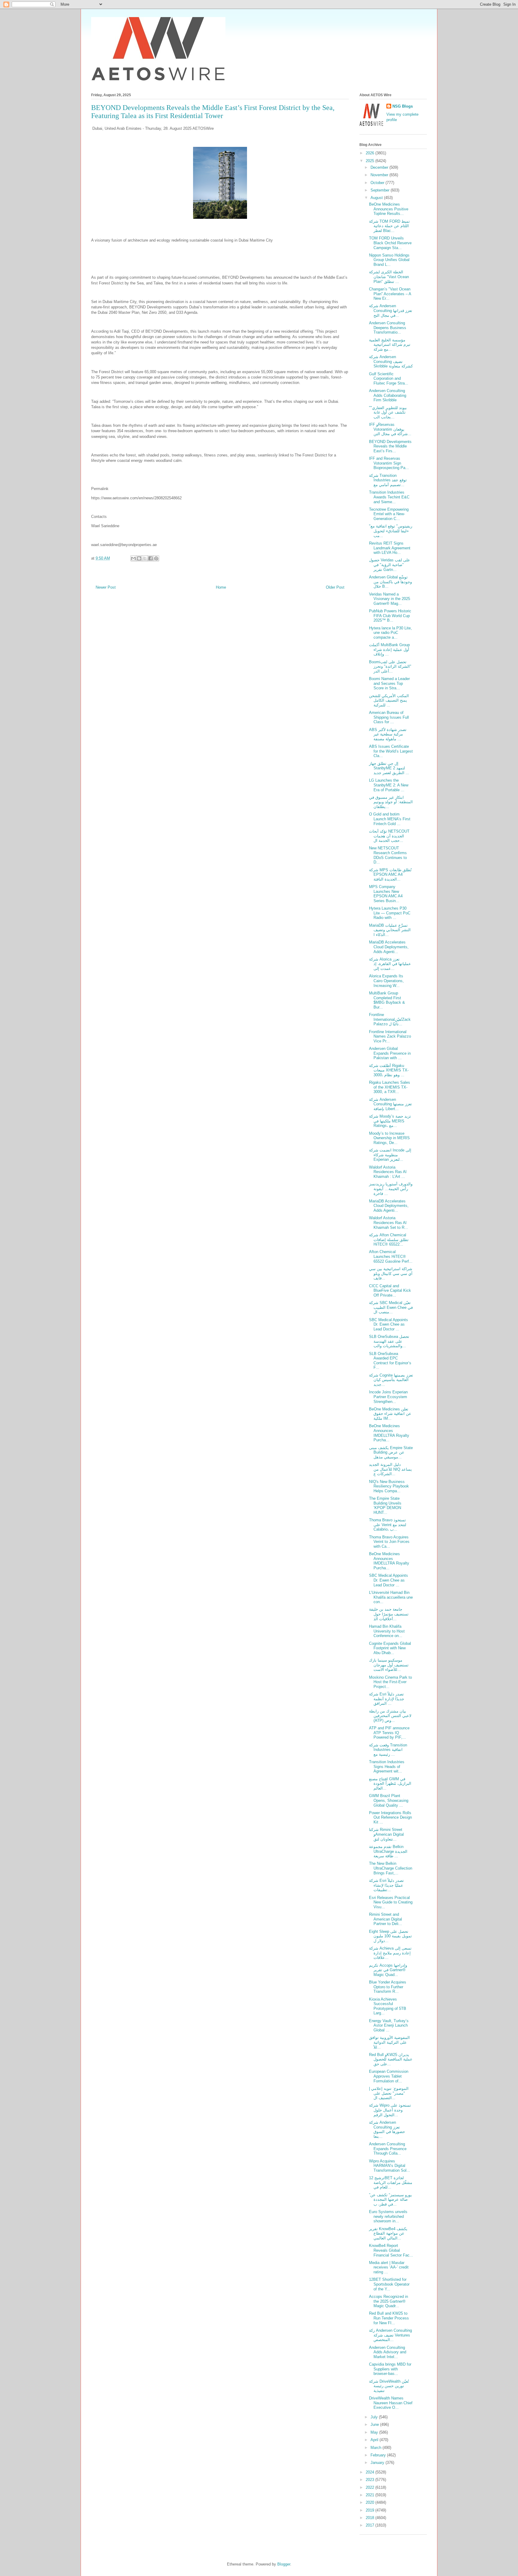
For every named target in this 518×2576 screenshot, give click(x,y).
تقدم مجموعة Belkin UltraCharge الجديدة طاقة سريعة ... (388, 1851)
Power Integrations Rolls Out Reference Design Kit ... (390, 1817)
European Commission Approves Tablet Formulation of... (389, 2076)
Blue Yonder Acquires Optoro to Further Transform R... (388, 1987)
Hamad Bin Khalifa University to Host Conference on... (387, 1631)
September (381, 190)
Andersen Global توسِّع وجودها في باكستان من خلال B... (390, 582)
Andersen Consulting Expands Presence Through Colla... (388, 2149)
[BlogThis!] (139, 558)
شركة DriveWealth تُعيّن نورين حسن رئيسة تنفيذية (389, 2386)
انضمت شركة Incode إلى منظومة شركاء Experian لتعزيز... (390, 1155)
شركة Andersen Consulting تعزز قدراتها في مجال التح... (391, 310)
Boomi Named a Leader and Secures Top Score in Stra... (389, 683)
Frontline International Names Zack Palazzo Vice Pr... (390, 1036)
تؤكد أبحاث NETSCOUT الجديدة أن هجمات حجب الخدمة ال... (389, 836)
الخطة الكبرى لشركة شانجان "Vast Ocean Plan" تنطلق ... (389, 277)
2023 (371, 2480)
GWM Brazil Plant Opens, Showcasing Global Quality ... (389, 1800)
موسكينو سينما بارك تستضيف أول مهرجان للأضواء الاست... (389, 1665)
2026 (371, 153)
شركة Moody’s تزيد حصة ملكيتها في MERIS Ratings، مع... (390, 1121)
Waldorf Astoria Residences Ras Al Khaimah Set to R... (389, 1223)
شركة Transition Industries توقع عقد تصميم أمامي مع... (388, 480)
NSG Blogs (403, 106)
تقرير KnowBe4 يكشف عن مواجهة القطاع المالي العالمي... (388, 2233)
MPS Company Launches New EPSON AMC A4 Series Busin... (386, 894)
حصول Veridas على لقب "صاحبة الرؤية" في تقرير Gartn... (390, 565)
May (375, 2432)
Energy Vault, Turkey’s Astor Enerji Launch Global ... (389, 2025)
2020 (371, 2502)
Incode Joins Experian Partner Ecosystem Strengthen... (388, 1397)
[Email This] (133, 558)
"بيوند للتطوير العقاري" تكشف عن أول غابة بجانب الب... (388, 412)
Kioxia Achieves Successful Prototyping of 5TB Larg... (388, 2006)
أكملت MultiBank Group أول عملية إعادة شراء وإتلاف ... (389, 649)
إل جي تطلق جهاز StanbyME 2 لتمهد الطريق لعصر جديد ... (389, 768)
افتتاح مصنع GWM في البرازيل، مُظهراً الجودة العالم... (390, 1784)
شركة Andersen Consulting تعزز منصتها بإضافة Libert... (390, 1104)
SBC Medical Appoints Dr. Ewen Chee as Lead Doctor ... (389, 1324)
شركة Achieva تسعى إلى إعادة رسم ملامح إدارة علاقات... (390, 1953)
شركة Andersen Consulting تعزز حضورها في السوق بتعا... (387, 2129)
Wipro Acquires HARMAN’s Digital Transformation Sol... (390, 2166)
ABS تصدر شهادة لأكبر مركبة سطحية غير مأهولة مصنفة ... (388, 734)
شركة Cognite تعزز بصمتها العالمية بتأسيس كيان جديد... (391, 1380)
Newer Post (106, 587)
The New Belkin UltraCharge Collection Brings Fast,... (391, 1868)
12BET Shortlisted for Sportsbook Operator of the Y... (389, 2284)
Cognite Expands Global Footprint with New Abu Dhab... (390, 1648)
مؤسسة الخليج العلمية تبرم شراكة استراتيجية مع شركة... (390, 345)
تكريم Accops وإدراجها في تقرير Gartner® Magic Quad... (388, 1970)
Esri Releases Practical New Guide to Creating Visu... (391, 1902)
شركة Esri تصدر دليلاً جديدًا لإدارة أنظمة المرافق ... (387, 1699)
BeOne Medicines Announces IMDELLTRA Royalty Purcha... (389, 1433)
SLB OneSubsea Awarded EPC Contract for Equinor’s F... (390, 1361)
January (378, 2463)
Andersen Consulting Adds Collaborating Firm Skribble (388, 395)
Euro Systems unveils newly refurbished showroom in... (388, 2216)
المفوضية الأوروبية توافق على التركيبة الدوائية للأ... (389, 2042)
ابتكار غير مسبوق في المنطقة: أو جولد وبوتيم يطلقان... (391, 802)
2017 (371, 2525)
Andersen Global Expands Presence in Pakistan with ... (390, 1053)
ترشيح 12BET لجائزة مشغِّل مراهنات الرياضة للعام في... (391, 2182)
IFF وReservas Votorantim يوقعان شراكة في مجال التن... (390, 429)
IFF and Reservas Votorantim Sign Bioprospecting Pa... (389, 463)
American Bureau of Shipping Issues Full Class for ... (389, 717)
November (380, 175)
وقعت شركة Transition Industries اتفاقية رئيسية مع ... (388, 1750)
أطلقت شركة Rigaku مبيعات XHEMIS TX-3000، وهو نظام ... (389, 1070)
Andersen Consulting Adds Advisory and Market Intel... (388, 2352)
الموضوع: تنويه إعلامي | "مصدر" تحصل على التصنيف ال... (389, 2093)
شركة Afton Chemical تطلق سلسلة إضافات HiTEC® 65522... (389, 1240)
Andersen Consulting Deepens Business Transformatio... (388, 328)
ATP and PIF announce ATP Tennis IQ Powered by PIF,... (389, 1733)
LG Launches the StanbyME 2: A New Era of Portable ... (389, 785)
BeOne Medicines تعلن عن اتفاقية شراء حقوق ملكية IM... (390, 1414)
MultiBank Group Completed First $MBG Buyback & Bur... (387, 1000)
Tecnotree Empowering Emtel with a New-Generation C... (389, 514)
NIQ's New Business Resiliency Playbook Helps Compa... (389, 1486)
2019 (371, 2510)
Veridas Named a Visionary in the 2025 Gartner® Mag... (390, 599)
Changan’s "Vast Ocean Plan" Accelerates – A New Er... (390, 294)
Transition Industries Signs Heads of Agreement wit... (387, 1766)
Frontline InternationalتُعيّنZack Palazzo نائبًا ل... (390, 1019)
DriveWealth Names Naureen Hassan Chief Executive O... (391, 2403)
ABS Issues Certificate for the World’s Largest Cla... (391, 751)
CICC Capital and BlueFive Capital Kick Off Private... (390, 1291)
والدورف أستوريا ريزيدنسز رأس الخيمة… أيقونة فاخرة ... (391, 1189)
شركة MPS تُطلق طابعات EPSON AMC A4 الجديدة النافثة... (390, 875)
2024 (371, 2472)
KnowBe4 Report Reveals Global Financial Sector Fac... (391, 2250)
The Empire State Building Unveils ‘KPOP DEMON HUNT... (385, 1505)
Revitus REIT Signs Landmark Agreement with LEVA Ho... (390, 548)
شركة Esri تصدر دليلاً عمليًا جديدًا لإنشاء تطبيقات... (386, 1885)
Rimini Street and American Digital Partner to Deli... (386, 1919)
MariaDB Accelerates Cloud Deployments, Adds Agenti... (389, 947)
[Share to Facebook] (150, 558)
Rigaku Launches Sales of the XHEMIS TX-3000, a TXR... (390, 1087)
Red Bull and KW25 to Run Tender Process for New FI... (389, 2318)
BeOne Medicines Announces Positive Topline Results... (389, 209)
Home (221, 587)
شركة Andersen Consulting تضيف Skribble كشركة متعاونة (391, 361)
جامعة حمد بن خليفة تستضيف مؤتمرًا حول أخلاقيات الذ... (389, 1614)
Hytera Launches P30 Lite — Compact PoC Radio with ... (390, 913)
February (379, 2455)
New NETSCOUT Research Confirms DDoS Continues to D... (388, 855)
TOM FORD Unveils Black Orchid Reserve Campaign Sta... (390, 243)
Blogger (284, 2564)
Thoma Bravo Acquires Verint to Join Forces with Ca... (389, 1542)
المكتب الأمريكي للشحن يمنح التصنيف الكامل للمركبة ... (389, 700)
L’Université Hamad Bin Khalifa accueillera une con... (391, 1597)
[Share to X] (145, 558)
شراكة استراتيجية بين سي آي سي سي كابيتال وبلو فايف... (391, 1273)
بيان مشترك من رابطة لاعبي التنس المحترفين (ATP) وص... (390, 1716)
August (377, 198)
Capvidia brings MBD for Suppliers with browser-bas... (390, 2369)
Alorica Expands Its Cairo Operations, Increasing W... (386, 981)
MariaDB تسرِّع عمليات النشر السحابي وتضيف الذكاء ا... (390, 930)
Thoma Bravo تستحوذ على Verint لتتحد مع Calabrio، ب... (388, 1525)
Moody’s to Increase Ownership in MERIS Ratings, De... (389, 1138)
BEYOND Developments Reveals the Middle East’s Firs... (390, 446)
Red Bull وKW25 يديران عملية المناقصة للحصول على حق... (391, 2059)
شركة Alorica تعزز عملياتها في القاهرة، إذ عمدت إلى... (390, 964)
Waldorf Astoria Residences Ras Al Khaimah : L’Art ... (388, 1172)
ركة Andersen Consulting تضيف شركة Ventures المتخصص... (390, 2335)
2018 (371, 2518)
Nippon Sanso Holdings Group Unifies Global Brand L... (389, 260)
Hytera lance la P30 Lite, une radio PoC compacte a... (390, 633)
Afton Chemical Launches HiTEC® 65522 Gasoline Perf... (391, 1256)
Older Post (335, 587)
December (380, 167)
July (375, 2417)
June (375, 2424)
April (375, 2440)
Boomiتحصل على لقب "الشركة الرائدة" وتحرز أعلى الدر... (390, 667)
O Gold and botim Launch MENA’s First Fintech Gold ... (390, 819)
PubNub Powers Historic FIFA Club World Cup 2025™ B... (390, 616)
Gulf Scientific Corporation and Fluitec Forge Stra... (389, 379)
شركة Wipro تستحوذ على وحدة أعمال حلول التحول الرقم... (390, 2110)
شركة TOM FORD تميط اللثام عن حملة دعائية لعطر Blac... (389, 226)
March (377, 2448)
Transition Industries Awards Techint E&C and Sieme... (389, 497)
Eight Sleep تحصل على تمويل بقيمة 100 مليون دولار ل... (390, 1936)
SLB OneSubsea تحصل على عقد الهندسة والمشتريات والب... (389, 1341)
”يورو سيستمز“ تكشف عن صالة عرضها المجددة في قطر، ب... (390, 2200)
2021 (371, 2495)
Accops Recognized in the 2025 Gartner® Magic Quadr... (389, 2301)
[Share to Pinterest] (156, 558)
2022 (371, 2487)
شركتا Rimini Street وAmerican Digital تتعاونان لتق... (386, 1834)
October (378, 183)
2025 (371, 161)
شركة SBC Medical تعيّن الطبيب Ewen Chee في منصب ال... (391, 1307)
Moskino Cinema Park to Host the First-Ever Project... (390, 1682)
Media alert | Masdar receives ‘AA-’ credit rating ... (389, 2267)
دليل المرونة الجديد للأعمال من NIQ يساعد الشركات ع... (390, 1469)
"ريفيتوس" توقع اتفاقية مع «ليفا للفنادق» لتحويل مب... (391, 531)
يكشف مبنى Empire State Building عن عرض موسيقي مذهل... (391, 1452)
